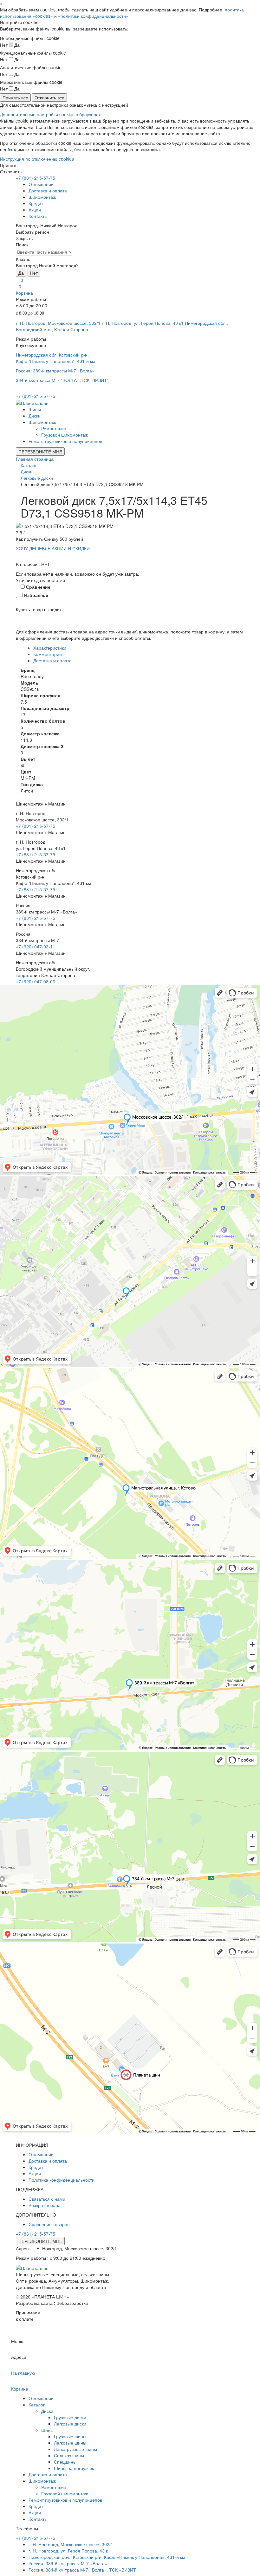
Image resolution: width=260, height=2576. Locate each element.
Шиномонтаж (42, 197)
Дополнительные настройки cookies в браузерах (50, 114)
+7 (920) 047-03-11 (36, 947)
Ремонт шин (54, 428)
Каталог (37, 2405)
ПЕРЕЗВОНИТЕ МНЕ (40, 452)
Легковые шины (70, 2443)
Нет (34, 273)
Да (21, 273)
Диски (35, 416)
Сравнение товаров (49, 2224)
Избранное (36, 595)
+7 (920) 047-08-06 (36, 981)
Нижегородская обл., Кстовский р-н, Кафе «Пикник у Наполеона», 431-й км (107, 2557)
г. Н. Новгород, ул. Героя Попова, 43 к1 (143, 323)
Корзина (24, 293)
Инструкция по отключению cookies (37, 159)
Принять (9, 165)
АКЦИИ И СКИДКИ (71, 548)
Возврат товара (45, 2205)
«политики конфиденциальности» (93, 16)
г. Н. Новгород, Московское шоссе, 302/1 (58, 323)
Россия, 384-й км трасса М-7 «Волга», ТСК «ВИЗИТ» (84, 2570)
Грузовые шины (70, 2436)
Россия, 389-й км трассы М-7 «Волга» (55, 371)
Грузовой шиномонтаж (65, 435)
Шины (35, 409)
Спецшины (65, 2462)
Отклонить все (49, 97)
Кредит (36, 203)
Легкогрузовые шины (75, 2449)
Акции (35, 210)
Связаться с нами (47, 2199)
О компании (41, 184)
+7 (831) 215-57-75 (36, 178)
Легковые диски (70, 2424)
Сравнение (38, 587)
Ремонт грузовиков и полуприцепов (65, 441)
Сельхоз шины (69, 2455)
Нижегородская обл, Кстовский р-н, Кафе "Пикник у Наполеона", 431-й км (55, 358)
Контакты (38, 216)
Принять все (15, 97)
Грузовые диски (70, 2417)
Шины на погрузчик (74, 2468)
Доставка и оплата (48, 191)
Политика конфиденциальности (62, 2180)
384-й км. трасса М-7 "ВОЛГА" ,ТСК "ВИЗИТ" (62, 380)
